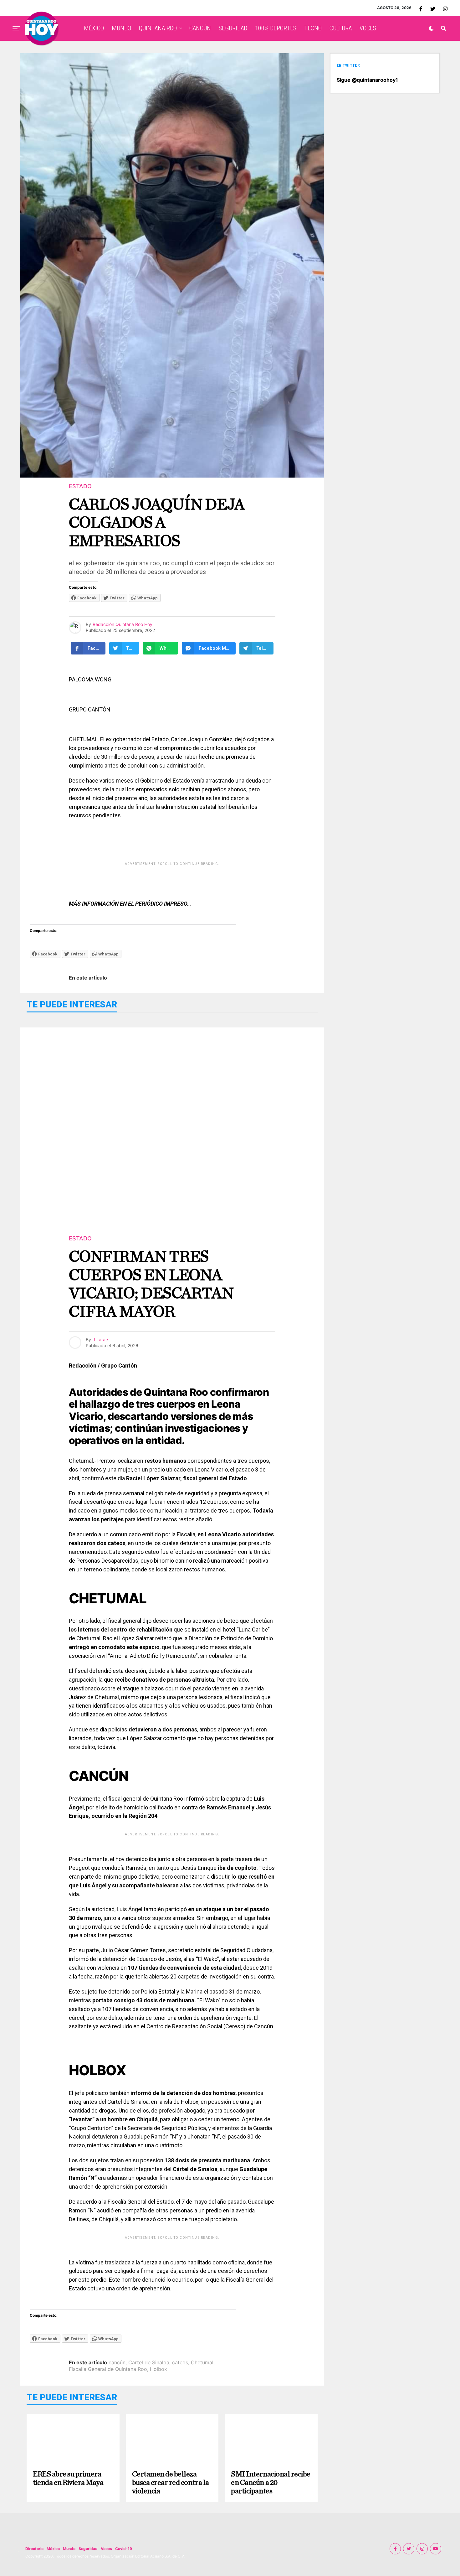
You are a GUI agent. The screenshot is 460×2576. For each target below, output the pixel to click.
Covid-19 (124, 2549)
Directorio (34, 2549)
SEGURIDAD (233, 28)
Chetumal (202, 2362)
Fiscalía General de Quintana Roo (108, 2369)
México (53, 2549)
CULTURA (341, 28)
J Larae (100, 1340)
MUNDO (121, 28)
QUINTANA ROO (158, 28)
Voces (106, 2549)
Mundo (69, 2549)
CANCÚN (200, 28)
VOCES (368, 28)
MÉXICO (94, 28)
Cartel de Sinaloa (149, 2362)
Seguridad (88, 2549)
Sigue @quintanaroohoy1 (367, 80)
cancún (117, 2362)
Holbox (158, 2369)
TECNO (313, 28)
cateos (180, 2362)
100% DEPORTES (276, 28)
